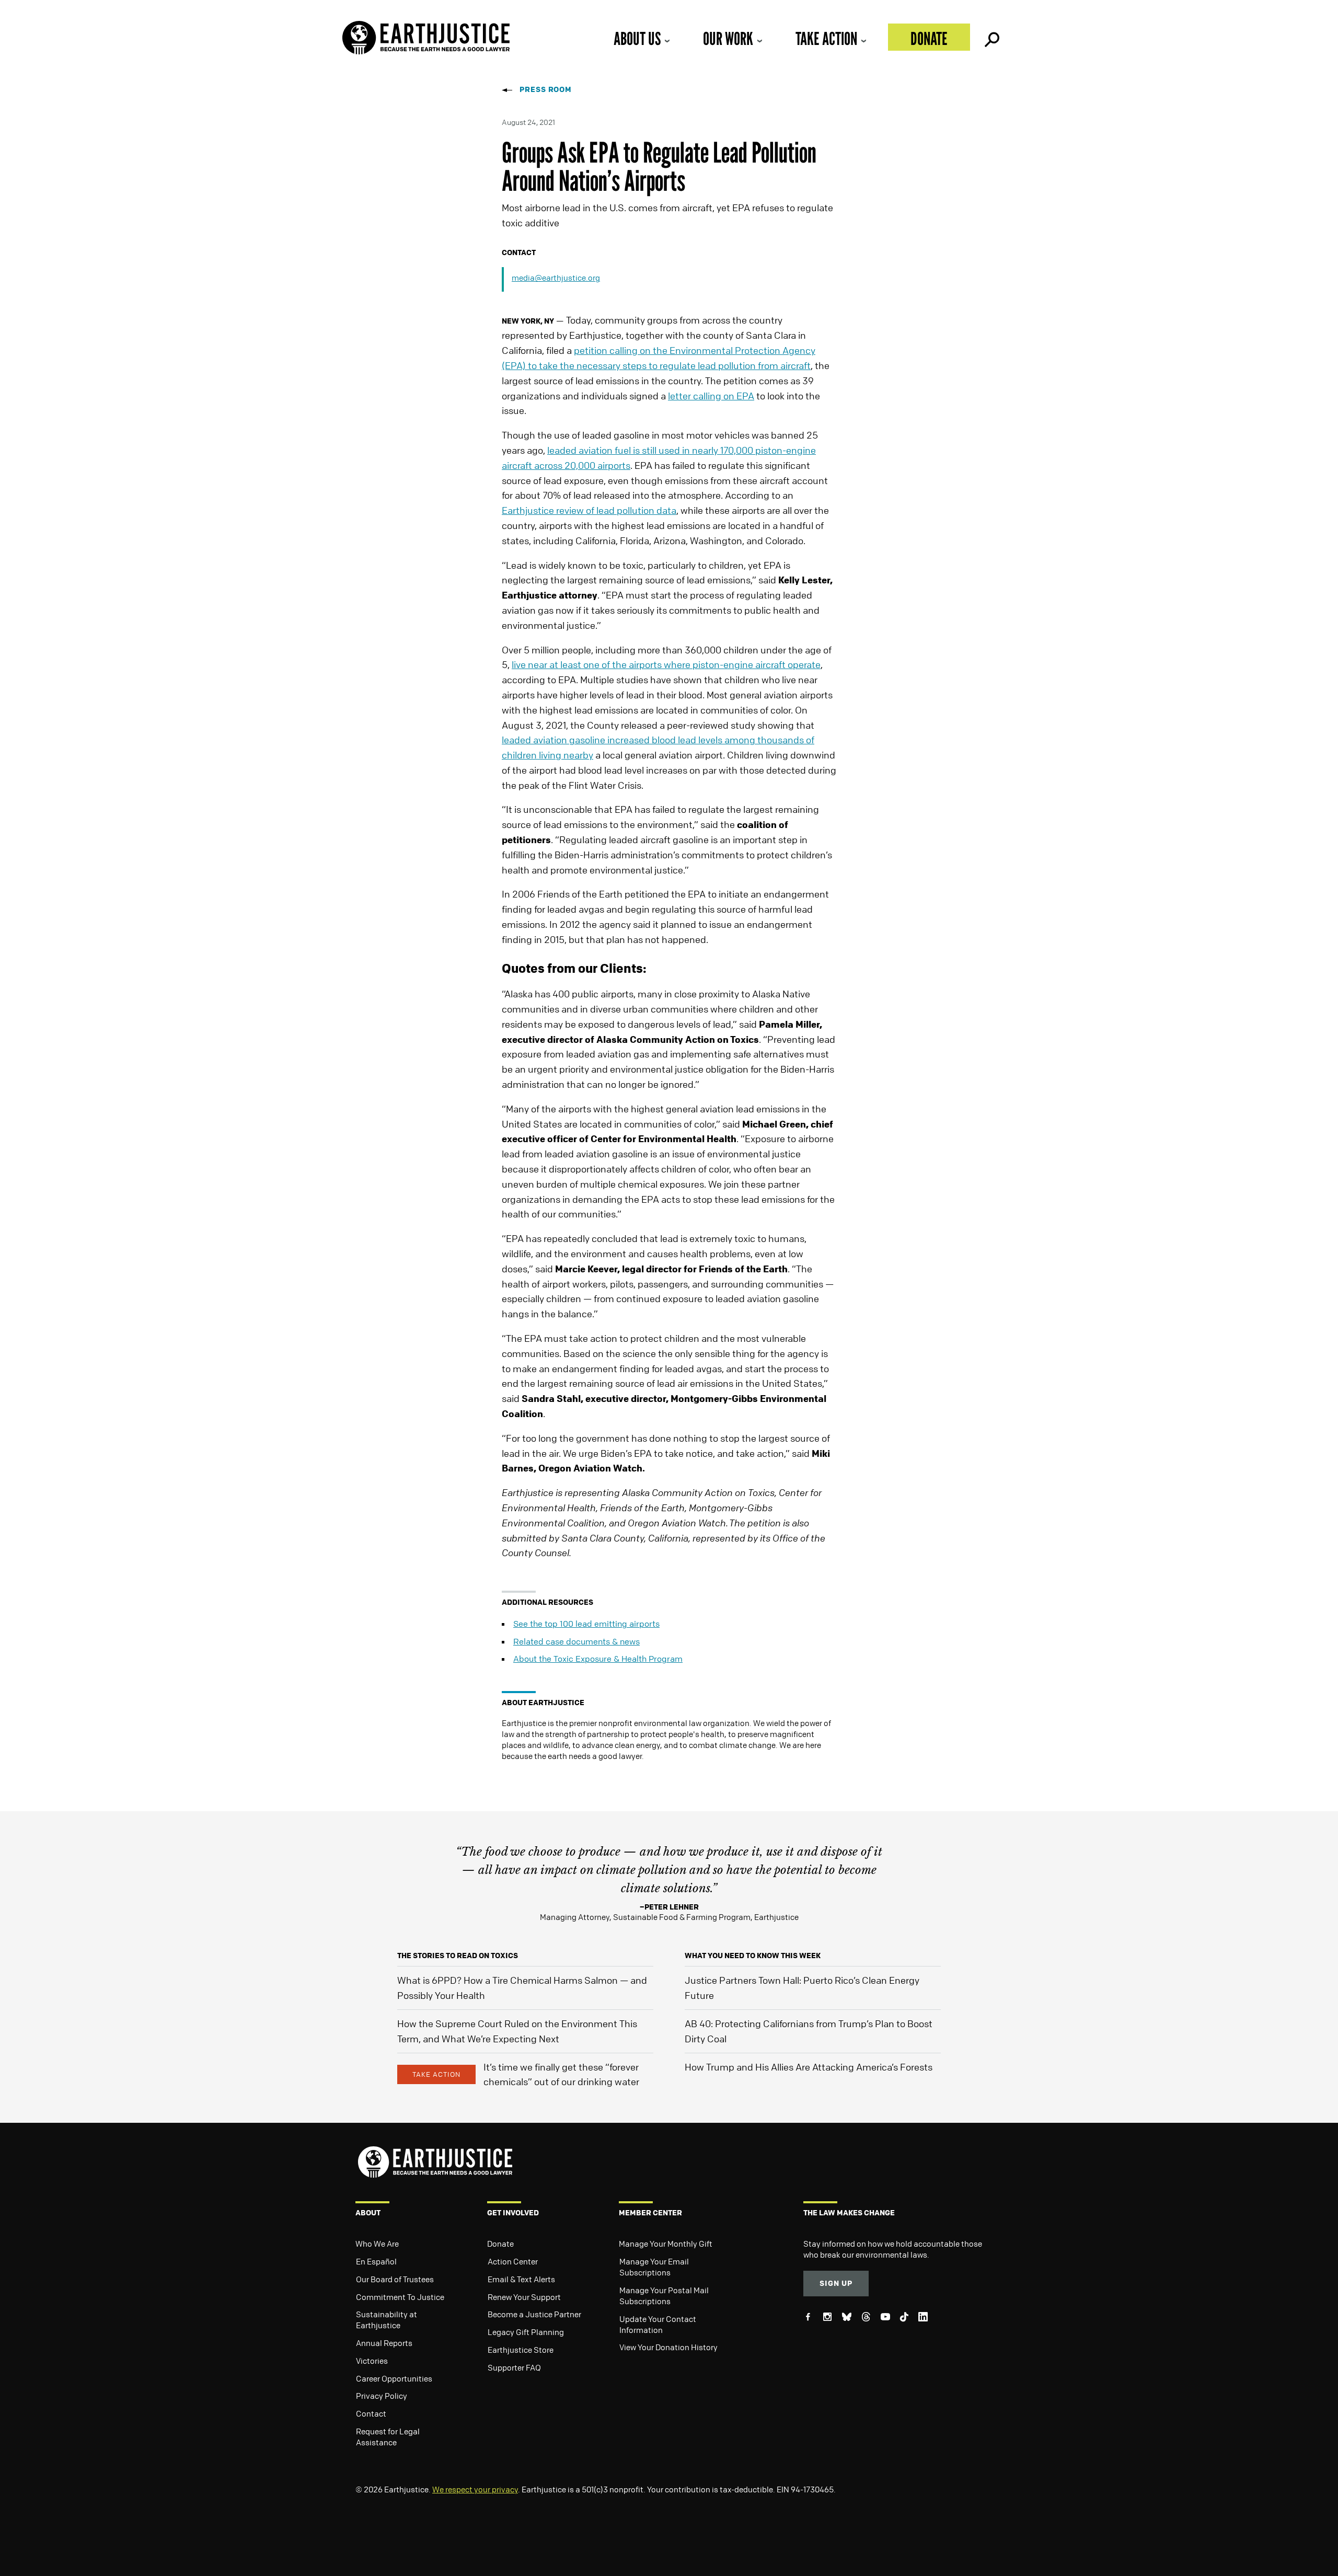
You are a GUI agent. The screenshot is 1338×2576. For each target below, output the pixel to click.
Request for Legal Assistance (388, 2437)
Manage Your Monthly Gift (666, 2244)
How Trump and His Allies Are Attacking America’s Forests (809, 2067)
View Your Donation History (668, 2347)
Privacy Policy (382, 2396)
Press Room (546, 89)
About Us (637, 38)
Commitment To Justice (400, 2297)
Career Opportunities (394, 2378)
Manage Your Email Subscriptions (654, 2267)
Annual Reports (384, 2343)
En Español (376, 2261)
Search (991, 37)
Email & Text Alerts (521, 2279)
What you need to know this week (753, 1955)
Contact (371, 2413)
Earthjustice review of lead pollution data (589, 510)
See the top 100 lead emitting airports (586, 1624)
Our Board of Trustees (395, 2279)
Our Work (728, 38)
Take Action (826, 38)
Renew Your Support (524, 2297)
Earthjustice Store (521, 2350)
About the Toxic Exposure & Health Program (598, 1659)
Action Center (513, 2261)
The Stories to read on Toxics (458, 1955)
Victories (372, 2361)
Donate (929, 38)
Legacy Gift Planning (526, 2332)
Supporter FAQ (514, 2367)
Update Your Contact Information (658, 2324)
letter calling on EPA (711, 396)
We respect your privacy (475, 2489)
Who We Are (377, 2244)
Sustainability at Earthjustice (387, 2320)
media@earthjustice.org (556, 278)
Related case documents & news (576, 1641)
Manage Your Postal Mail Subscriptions (664, 2296)
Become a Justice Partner (534, 2314)
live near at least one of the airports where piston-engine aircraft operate (666, 664)
